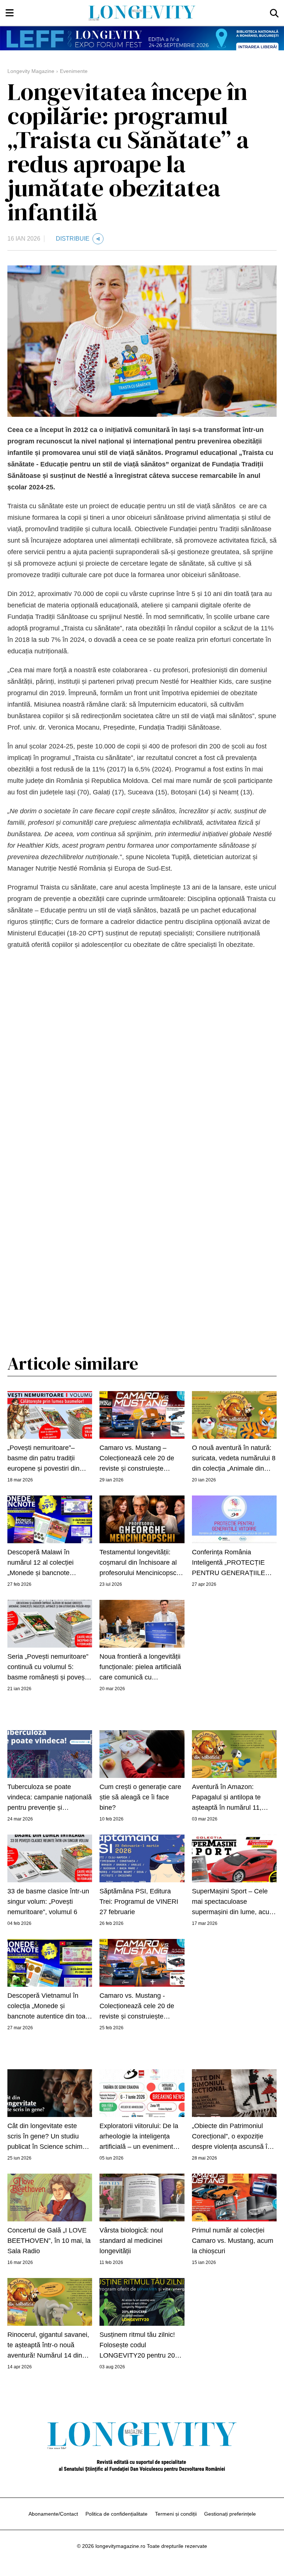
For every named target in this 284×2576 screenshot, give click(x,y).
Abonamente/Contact (53, 2514)
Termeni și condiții (176, 2514)
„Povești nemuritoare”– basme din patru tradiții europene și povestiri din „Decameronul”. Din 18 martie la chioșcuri (43, 1459)
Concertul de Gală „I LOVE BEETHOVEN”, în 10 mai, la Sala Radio (49, 2241)
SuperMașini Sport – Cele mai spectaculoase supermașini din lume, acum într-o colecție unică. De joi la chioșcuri (233, 1902)
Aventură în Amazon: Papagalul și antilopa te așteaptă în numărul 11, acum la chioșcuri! (227, 1798)
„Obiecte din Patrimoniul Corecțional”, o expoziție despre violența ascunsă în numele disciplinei (231, 2137)
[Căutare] (274, 13)
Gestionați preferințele (230, 2514)
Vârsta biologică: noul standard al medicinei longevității (131, 2241)
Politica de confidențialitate (116, 2514)
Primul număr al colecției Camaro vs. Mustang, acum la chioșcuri (233, 2241)
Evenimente (74, 71)
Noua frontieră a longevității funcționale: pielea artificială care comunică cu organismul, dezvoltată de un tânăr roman (140, 1668)
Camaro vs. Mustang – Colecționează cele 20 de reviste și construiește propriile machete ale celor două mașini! (138, 1459)
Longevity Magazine (31, 71)
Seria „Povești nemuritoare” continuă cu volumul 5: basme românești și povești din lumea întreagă (48, 1668)
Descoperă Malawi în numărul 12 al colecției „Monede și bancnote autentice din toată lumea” (46, 1563)
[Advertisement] (142, 1010)
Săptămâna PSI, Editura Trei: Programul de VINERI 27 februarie (139, 1902)
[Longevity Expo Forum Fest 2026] (142, 38)
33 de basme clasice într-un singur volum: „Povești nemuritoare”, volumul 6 (48, 1902)
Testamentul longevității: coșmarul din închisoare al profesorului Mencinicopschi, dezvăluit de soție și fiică (141, 1563)
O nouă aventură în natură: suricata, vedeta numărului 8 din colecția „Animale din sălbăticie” (234, 1459)
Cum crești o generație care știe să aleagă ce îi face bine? (140, 1797)
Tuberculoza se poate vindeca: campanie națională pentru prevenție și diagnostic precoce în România (50, 1798)
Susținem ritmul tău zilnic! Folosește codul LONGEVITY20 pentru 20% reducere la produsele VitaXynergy (140, 2346)
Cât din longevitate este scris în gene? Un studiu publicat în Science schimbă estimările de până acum (49, 2137)
